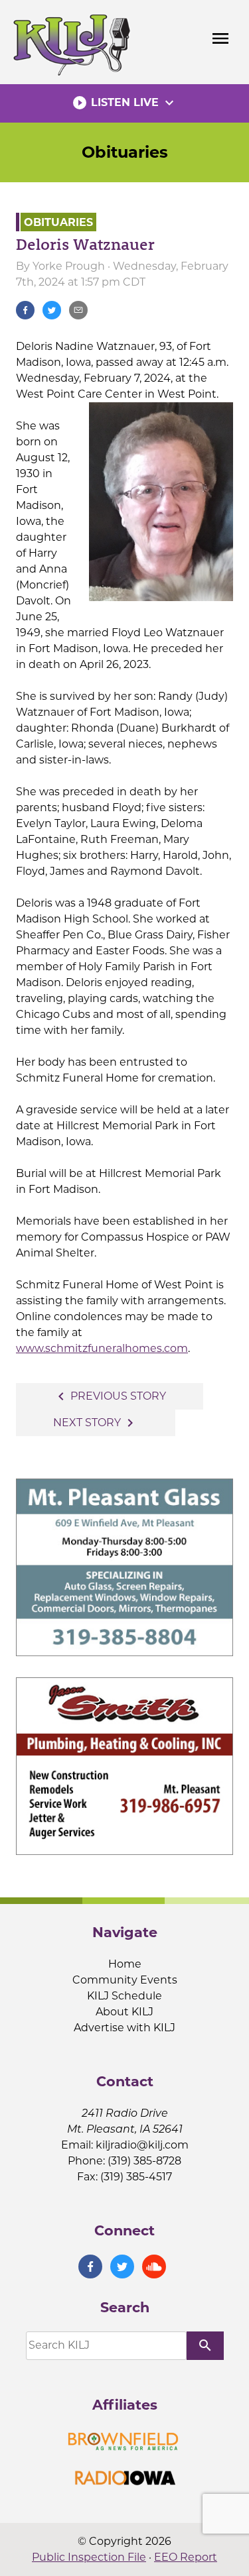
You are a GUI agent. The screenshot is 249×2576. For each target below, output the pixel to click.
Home (125, 1964)
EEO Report (186, 2557)
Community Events (125, 1980)
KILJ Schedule (124, 1996)
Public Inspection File (89, 2557)
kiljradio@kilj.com (142, 2145)
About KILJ (124, 2012)
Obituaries (125, 152)
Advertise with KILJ (124, 2028)
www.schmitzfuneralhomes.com (102, 1348)
